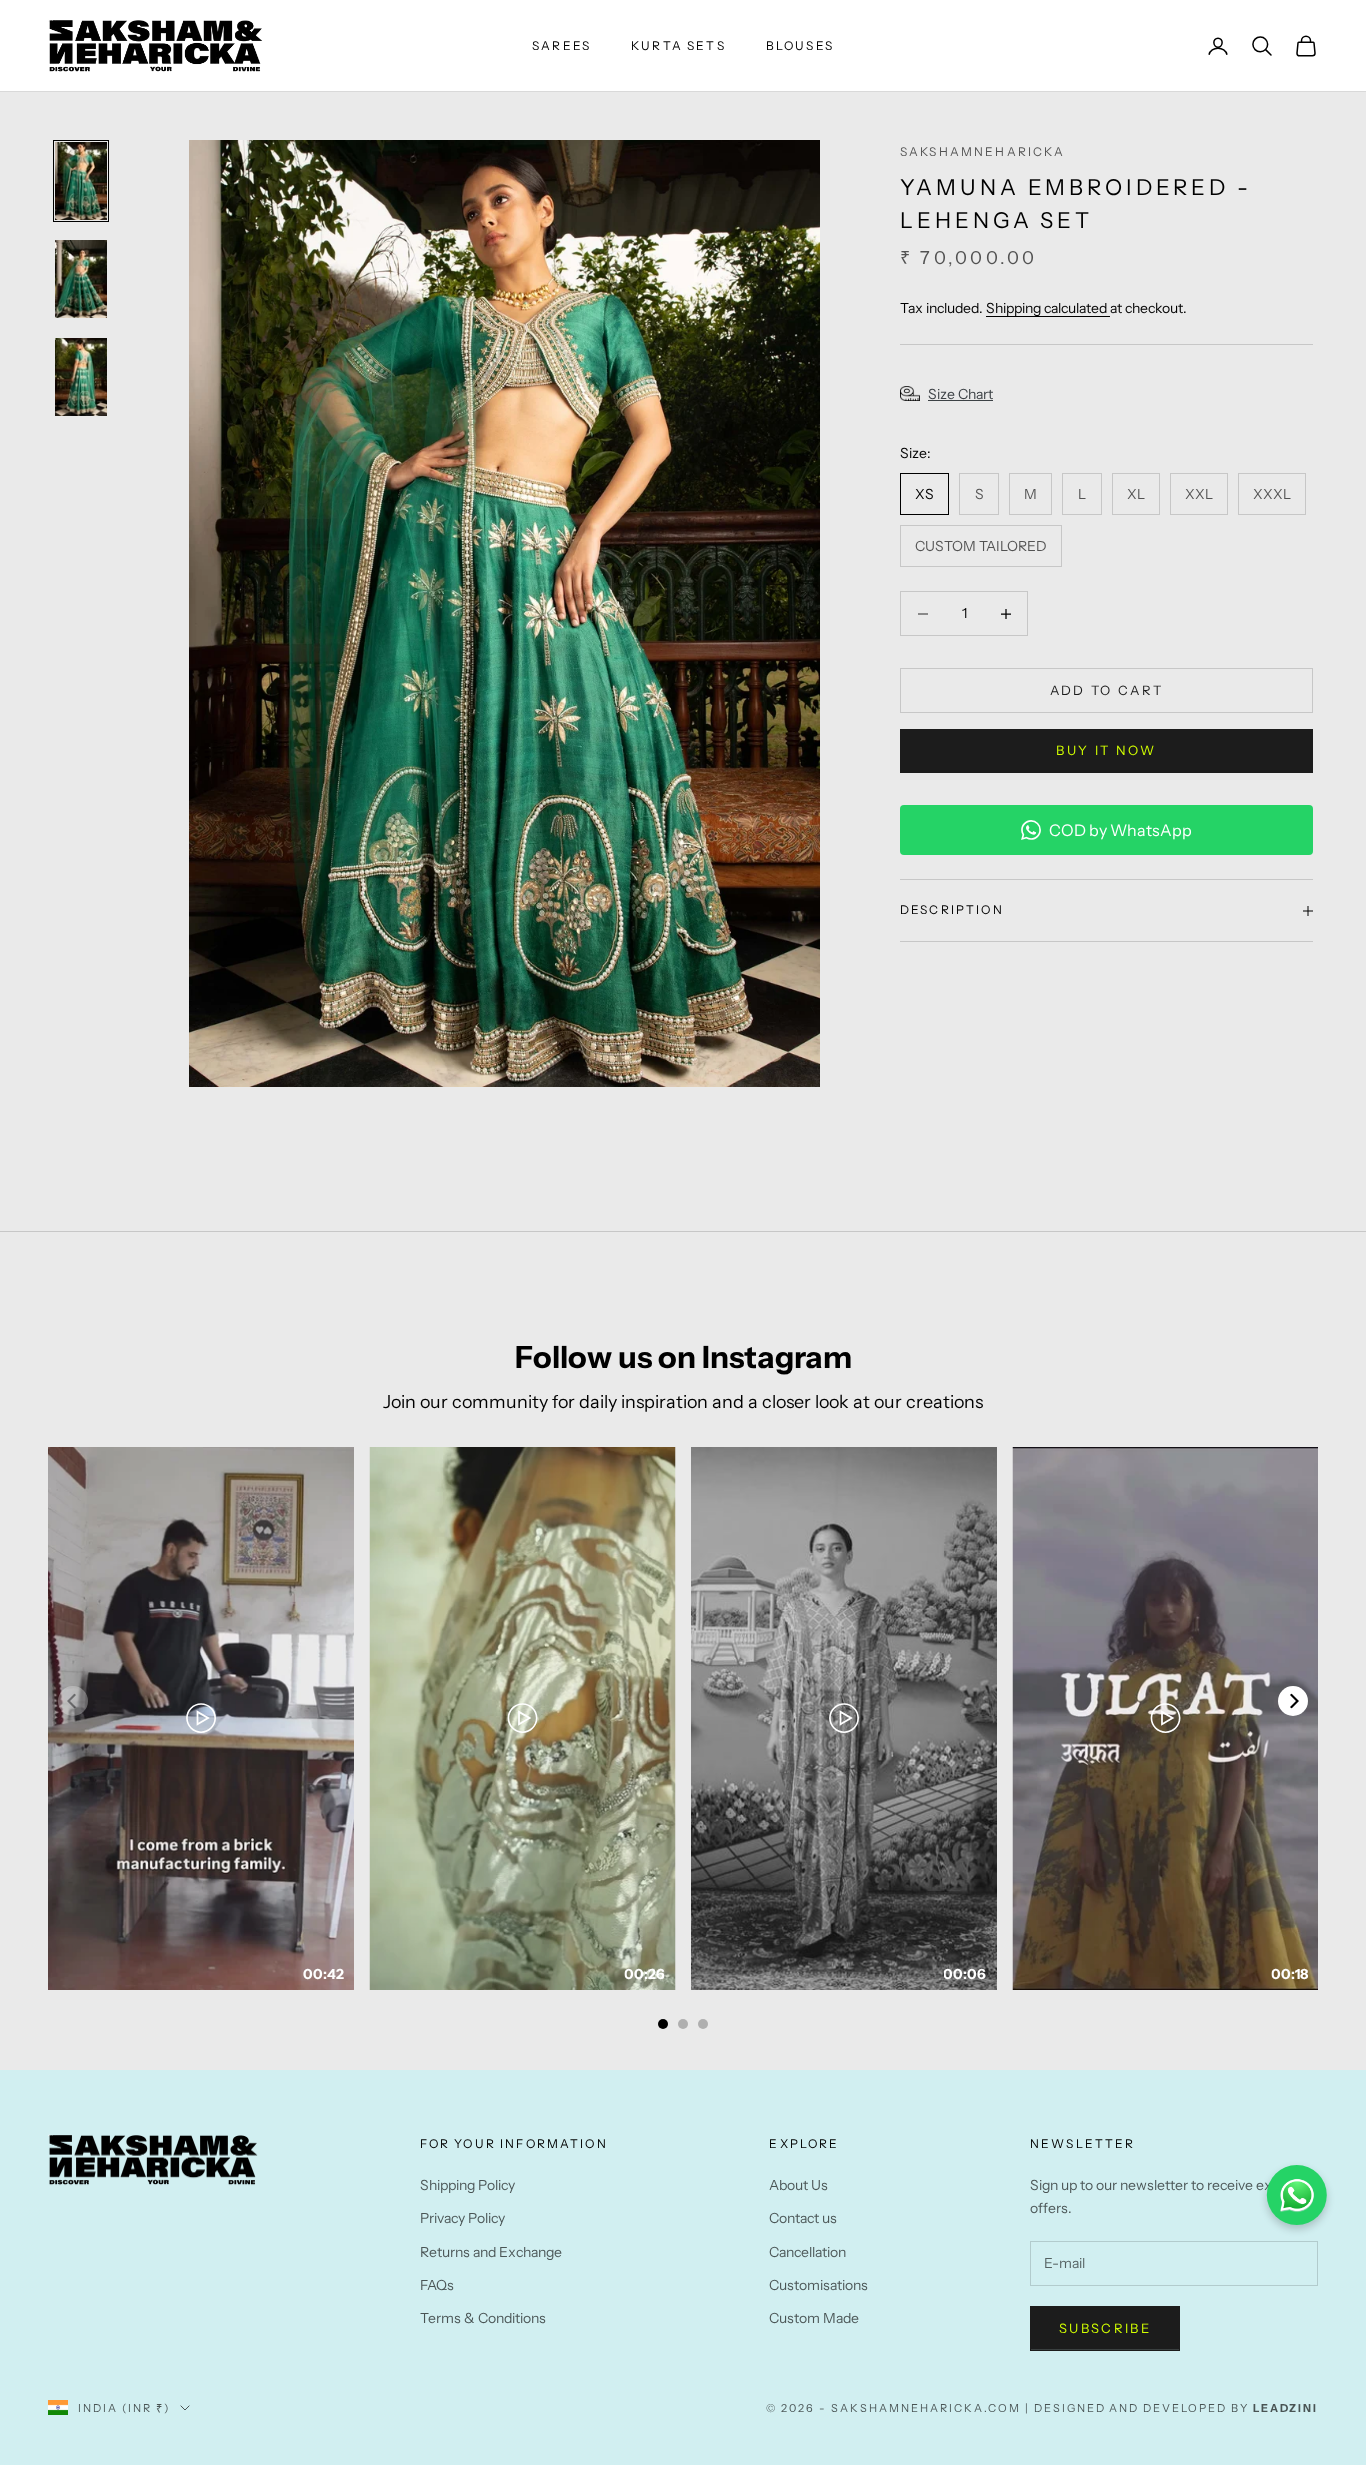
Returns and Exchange (491, 2252)
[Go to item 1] (81, 181)
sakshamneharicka (983, 151)
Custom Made (814, 2318)
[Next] (1293, 1701)
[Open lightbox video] (201, 1718)
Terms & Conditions (483, 2318)
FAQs (437, 2285)
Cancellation (807, 2252)
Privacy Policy (462, 2218)
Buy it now (1106, 750)
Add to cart (1107, 690)
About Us (798, 2185)
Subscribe (1105, 2328)
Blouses (800, 45)
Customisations (818, 2285)
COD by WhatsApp (1120, 830)
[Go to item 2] (81, 279)
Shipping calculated (1048, 309)
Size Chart (960, 395)
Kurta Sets (678, 45)
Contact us (803, 2218)
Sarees (561, 45)
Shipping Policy (467, 2185)
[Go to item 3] (81, 377)
